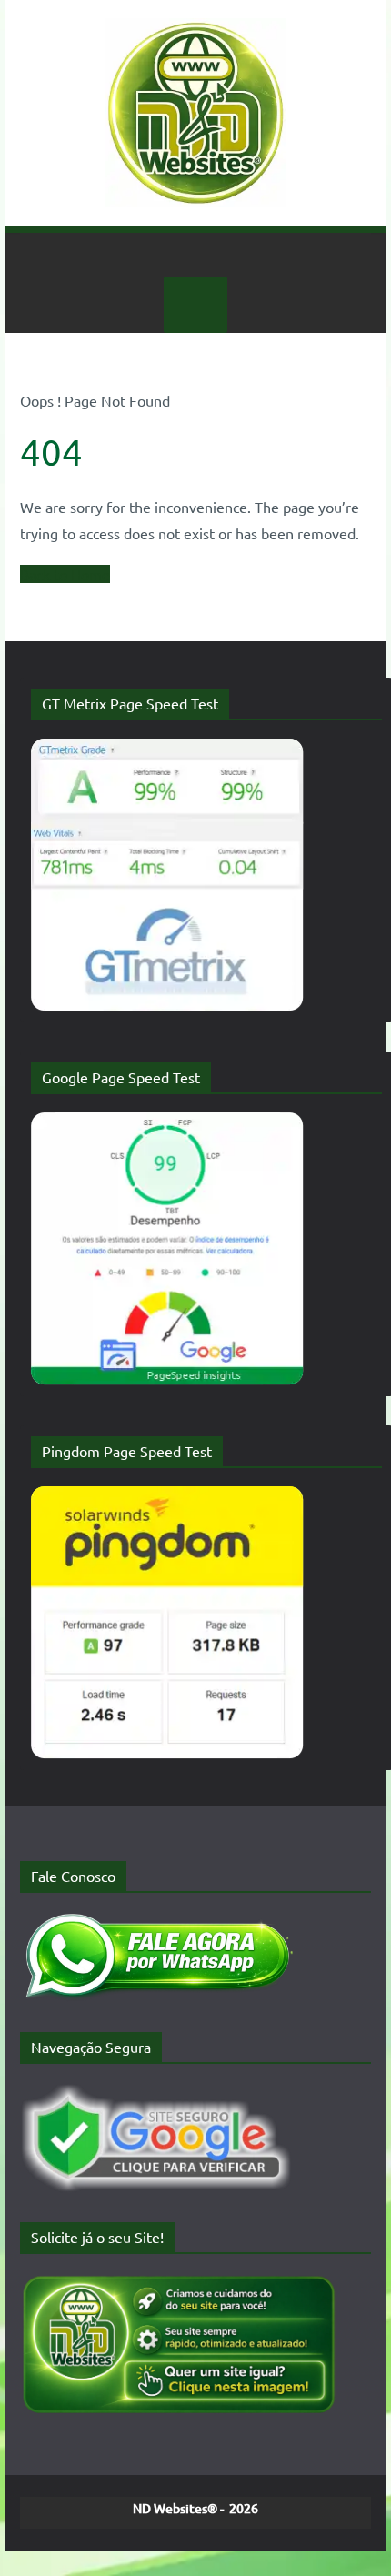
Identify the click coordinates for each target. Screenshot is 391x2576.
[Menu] (195, 305)
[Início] (195, 255)
